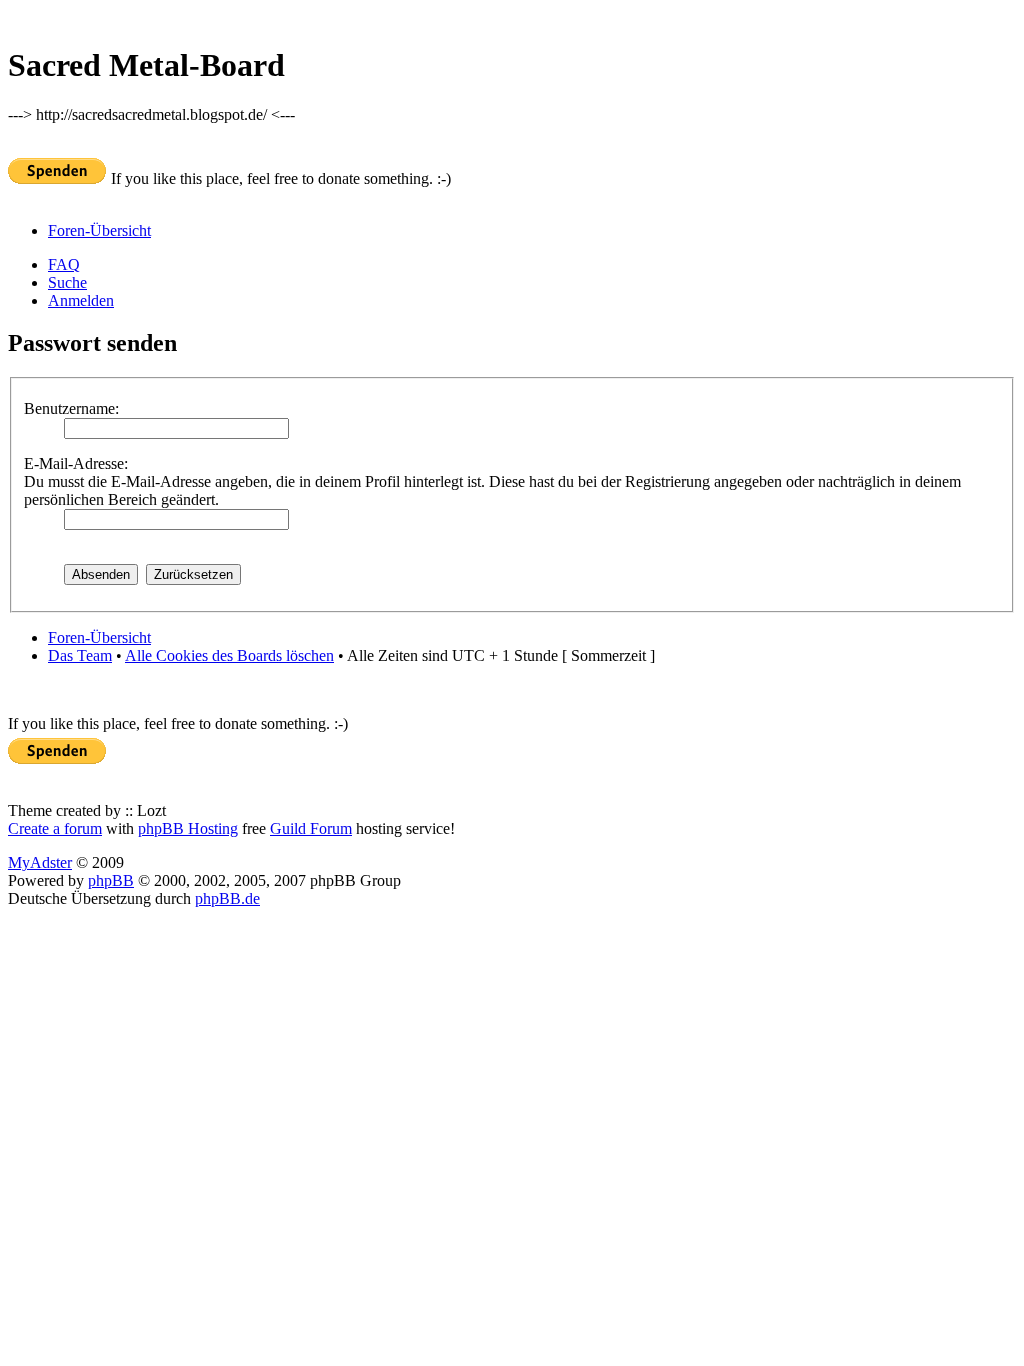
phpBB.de (227, 898)
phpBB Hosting (188, 828)
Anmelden (81, 300)
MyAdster (40, 862)
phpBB (111, 880)
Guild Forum (311, 828)
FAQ (64, 264)
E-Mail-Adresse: (76, 463)
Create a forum (55, 828)
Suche (67, 282)
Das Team (80, 655)
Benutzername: (71, 408)
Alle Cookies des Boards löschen (229, 655)
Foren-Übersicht (99, 230)
